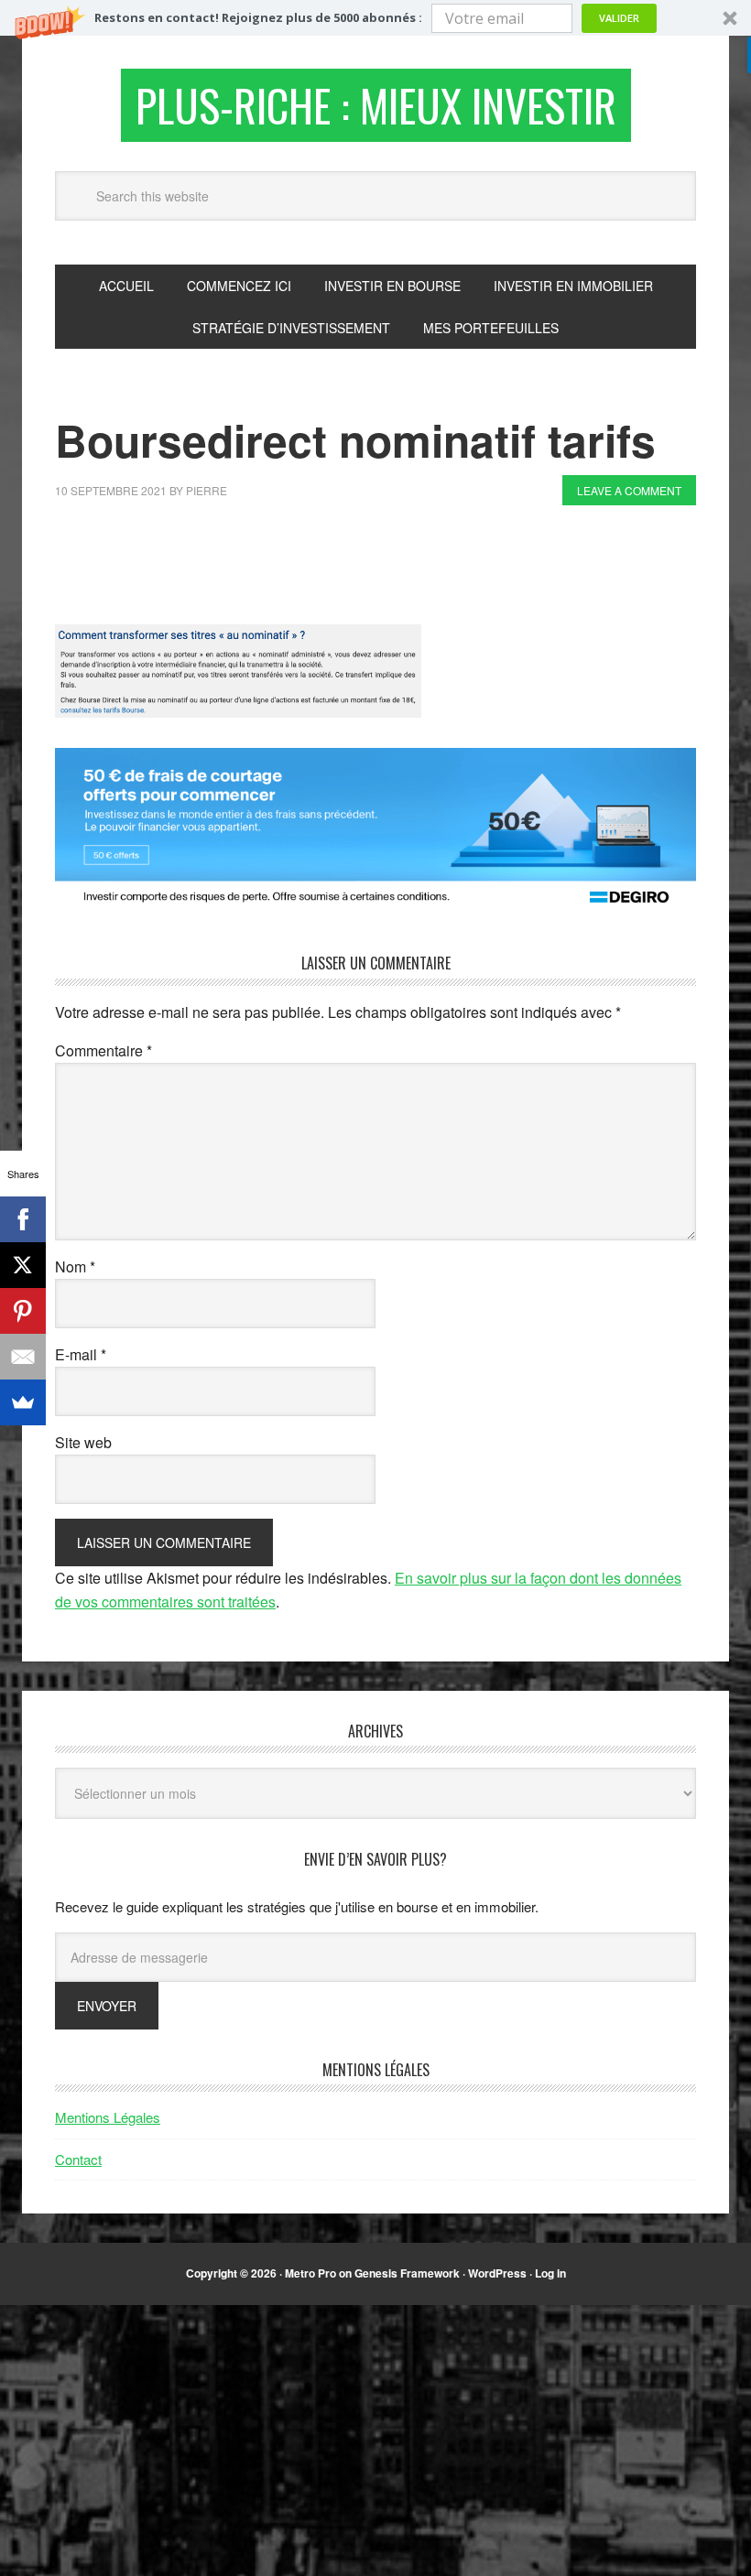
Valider (619, 18)
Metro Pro (310, 2273)
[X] (23, 1265)
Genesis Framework (407, 2273)
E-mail (81, 1354)
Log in (550, 2273)
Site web (83, 1442)
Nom (75, 1266)
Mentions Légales (108, 2117)
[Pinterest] (23, 1311)
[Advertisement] (388, 569)
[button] (375, 18)
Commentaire (103, 1050)
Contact (78, 2159)
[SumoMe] (23, 1402)
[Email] (23, 1357)
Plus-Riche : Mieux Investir (376, 105)
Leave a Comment (629, 490)
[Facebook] (23, 1219)
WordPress (497, 2273)
